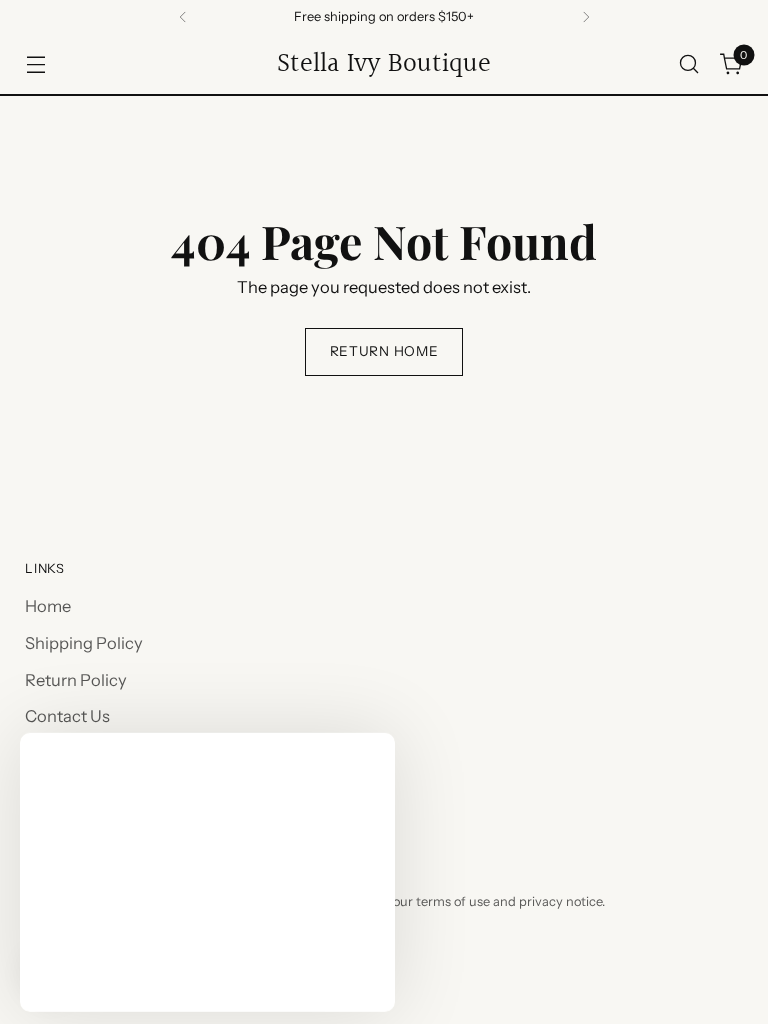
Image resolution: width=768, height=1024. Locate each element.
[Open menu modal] (35, 64)
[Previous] (183, 17)
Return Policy (76, 680)
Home (48, 606)
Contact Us (67, 716)
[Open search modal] (689, 64)
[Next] (586, 17)
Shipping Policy (84, 643)
